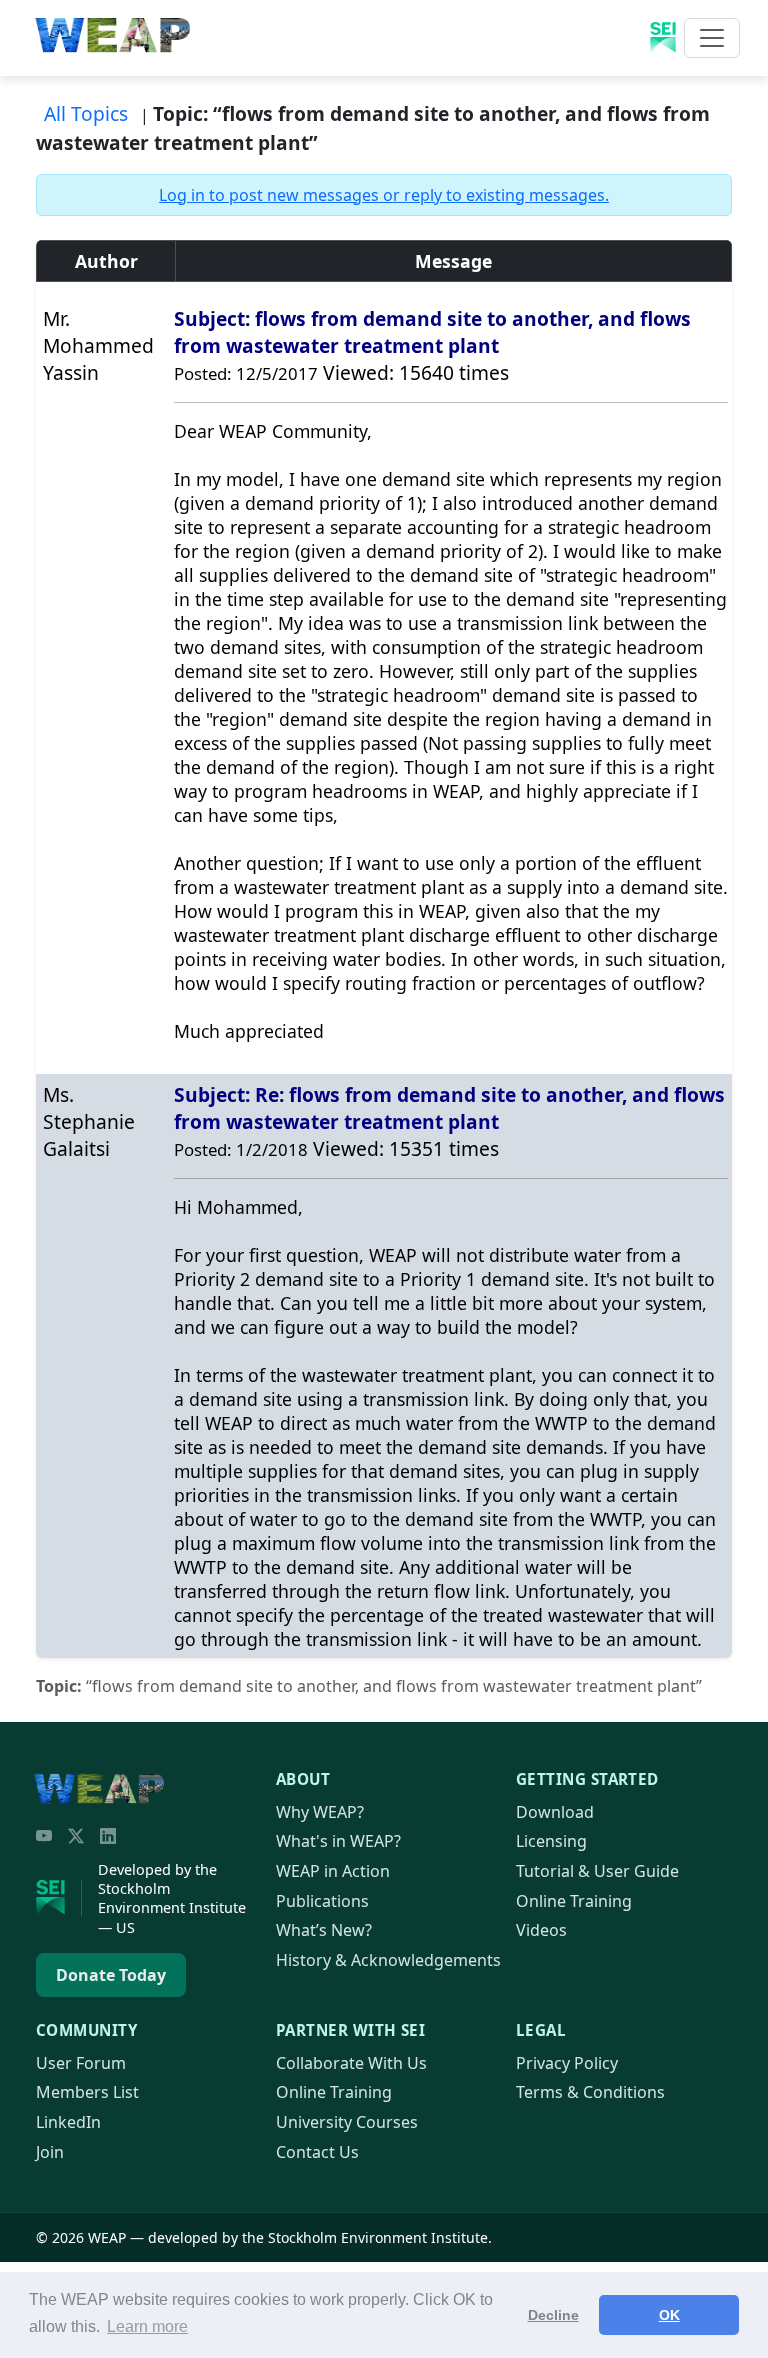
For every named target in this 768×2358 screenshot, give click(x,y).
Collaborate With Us (351, 2063)
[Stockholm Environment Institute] (59, 1898)
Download (555, 1812)
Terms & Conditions (590, 2092)
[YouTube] (44, 1836)
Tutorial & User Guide (597, 1871)
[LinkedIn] (108, 1836)
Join (50, 2152)
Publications (322, 1901)
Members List (87, 2092)
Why (320, 1812)
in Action (333, 1871)
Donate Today (111, 1975)
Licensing (551, 1841)
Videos (541, 1930)
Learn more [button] (147, 2326)
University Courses (347, 2122)
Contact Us (317, 2152)
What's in (338, 1841)
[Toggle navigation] (712, 38)
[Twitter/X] (76, 1836)
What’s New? (324, 1930)
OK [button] (669, 2315)
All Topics (86, 113)
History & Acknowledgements (388, 1960)
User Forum (81, 2063)
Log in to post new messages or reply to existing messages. (384, 195)
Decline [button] (553, 2315)
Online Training (574, 1901)
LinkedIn (68, 2122)
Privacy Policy (567, 2063)
